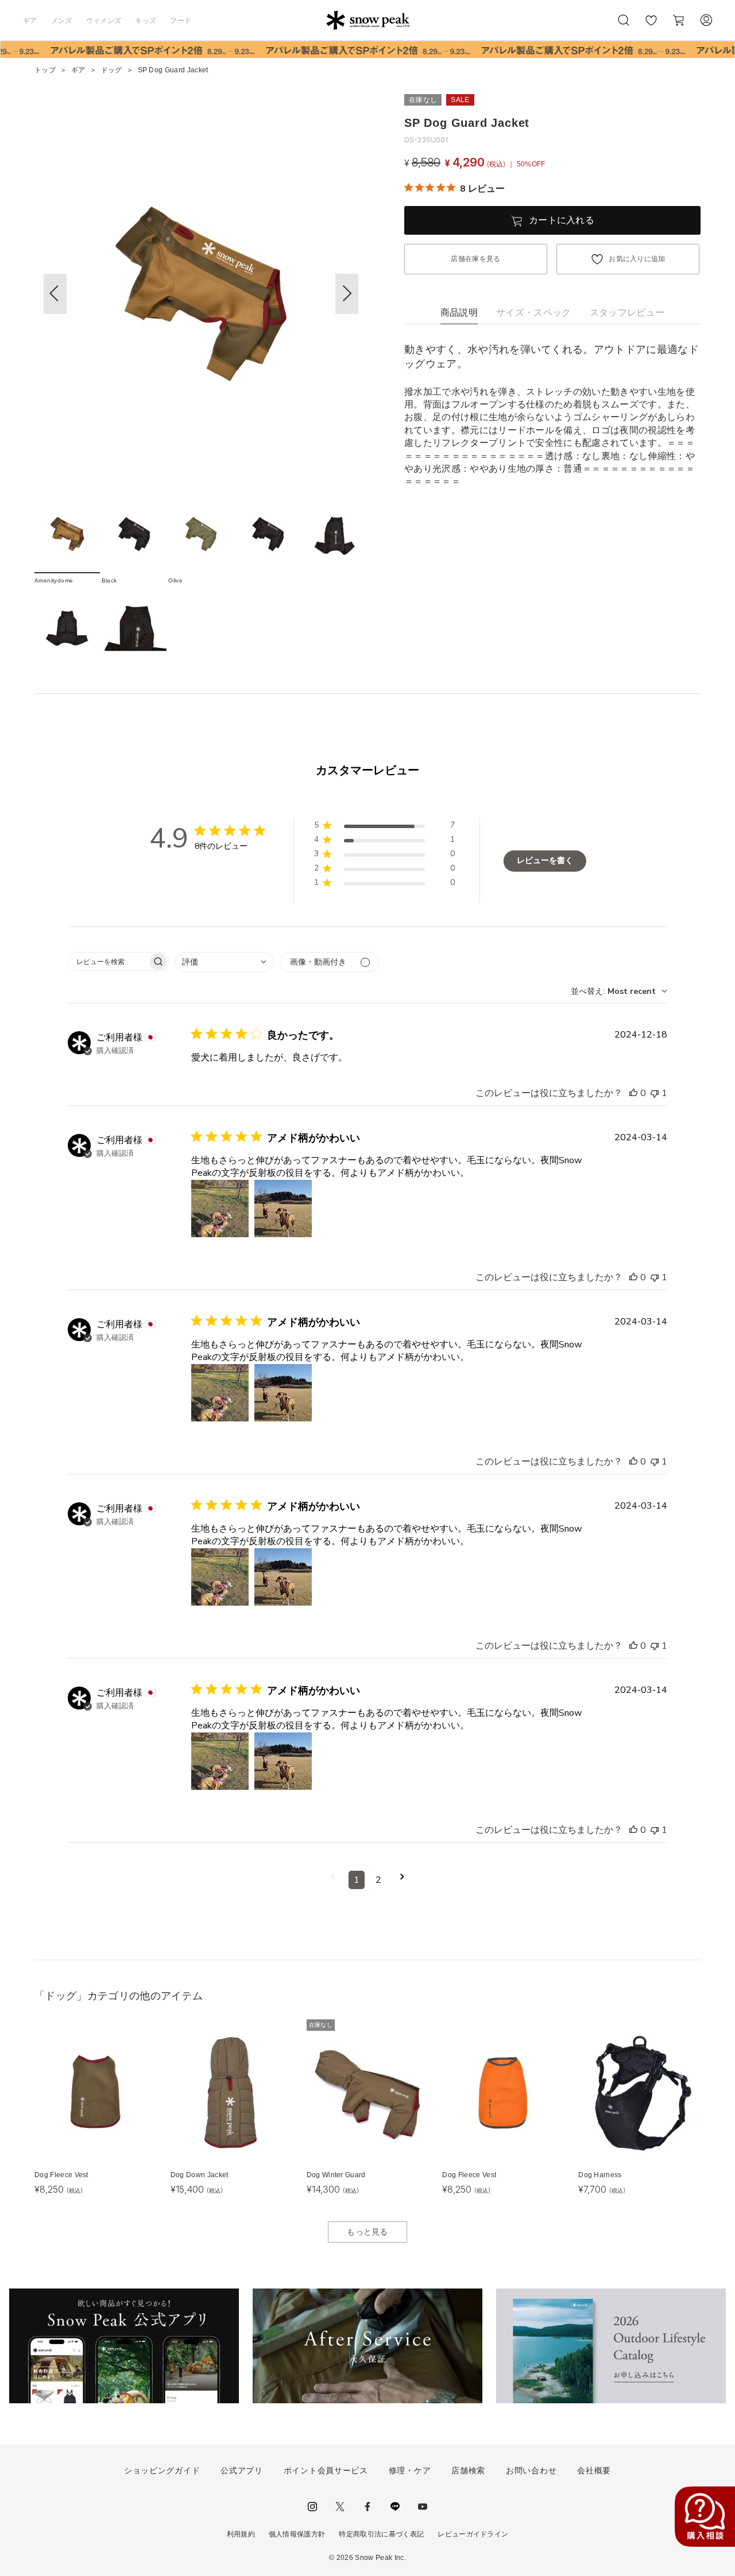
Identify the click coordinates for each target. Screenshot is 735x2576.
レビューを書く (545, 860)
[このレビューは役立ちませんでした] (655, 1093)
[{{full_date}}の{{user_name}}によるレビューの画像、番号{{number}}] (220, 1209)
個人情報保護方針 (297, 2534)
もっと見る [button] (367, 2232)
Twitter (340, 2507)
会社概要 (594, 2470)
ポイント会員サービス (326, 2470)
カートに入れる (562, 220)
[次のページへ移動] (402, 1880)
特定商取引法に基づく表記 (381, 2534)
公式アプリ (242, 2470)
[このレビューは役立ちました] (633, 1093)
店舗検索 (468, 2470)
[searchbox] (108, 961)
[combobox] (224, 962)
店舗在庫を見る (475, 259)
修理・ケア (410, 2470)
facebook (367, 2507)
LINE (395, 2507)
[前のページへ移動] (333, 1880)
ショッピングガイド (162, 2470)
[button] (347, 294)
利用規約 (241, 2534)
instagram (312, 2507)
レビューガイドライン (473, 2534)
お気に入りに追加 (637, 259)
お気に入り (651, 26)
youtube (423, 2507)
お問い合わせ (531, 2470)
